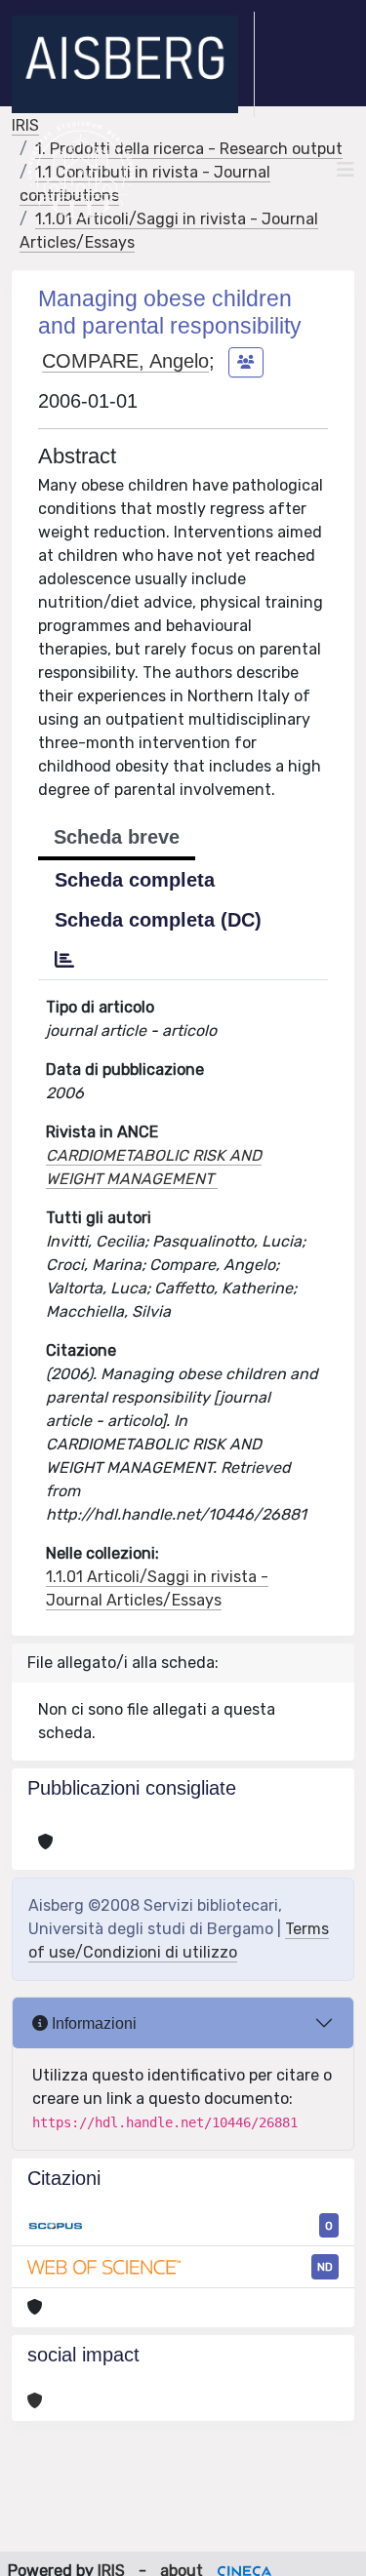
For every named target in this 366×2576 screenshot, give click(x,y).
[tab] (64, 960)
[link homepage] (133, 64)
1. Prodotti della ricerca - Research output (189, 149)
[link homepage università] (81, 170)
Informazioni (92, 2023)
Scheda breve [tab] (117, 837)
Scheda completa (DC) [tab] (158, 920)
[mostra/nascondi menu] (346, 170)
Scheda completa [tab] (135, 880)
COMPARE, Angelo (125, 361)
